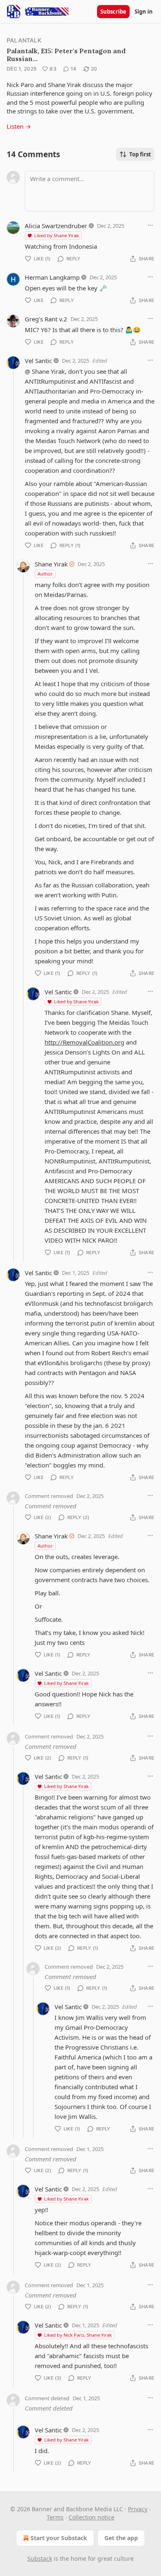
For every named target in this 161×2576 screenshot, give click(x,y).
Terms (55, 2517)
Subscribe (113, 12)
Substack (40, 2558)
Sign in (144, 12)
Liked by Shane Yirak (57, 235)
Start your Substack (59, 2538)
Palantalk (24, 40)
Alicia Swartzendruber (56, 226)
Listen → (19, 126)
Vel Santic (38, 361)
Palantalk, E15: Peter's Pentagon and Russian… (66, 55)
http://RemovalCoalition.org (84, 1042)
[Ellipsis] (150, 225)
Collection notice (91, 2517)
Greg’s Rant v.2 (46, 319)
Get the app (121, 2538)
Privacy (138, 2509)
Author (45, 574)
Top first (140, 154)
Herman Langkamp (52, 277)
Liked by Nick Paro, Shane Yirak (78, 2335)
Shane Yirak (51, 564)
